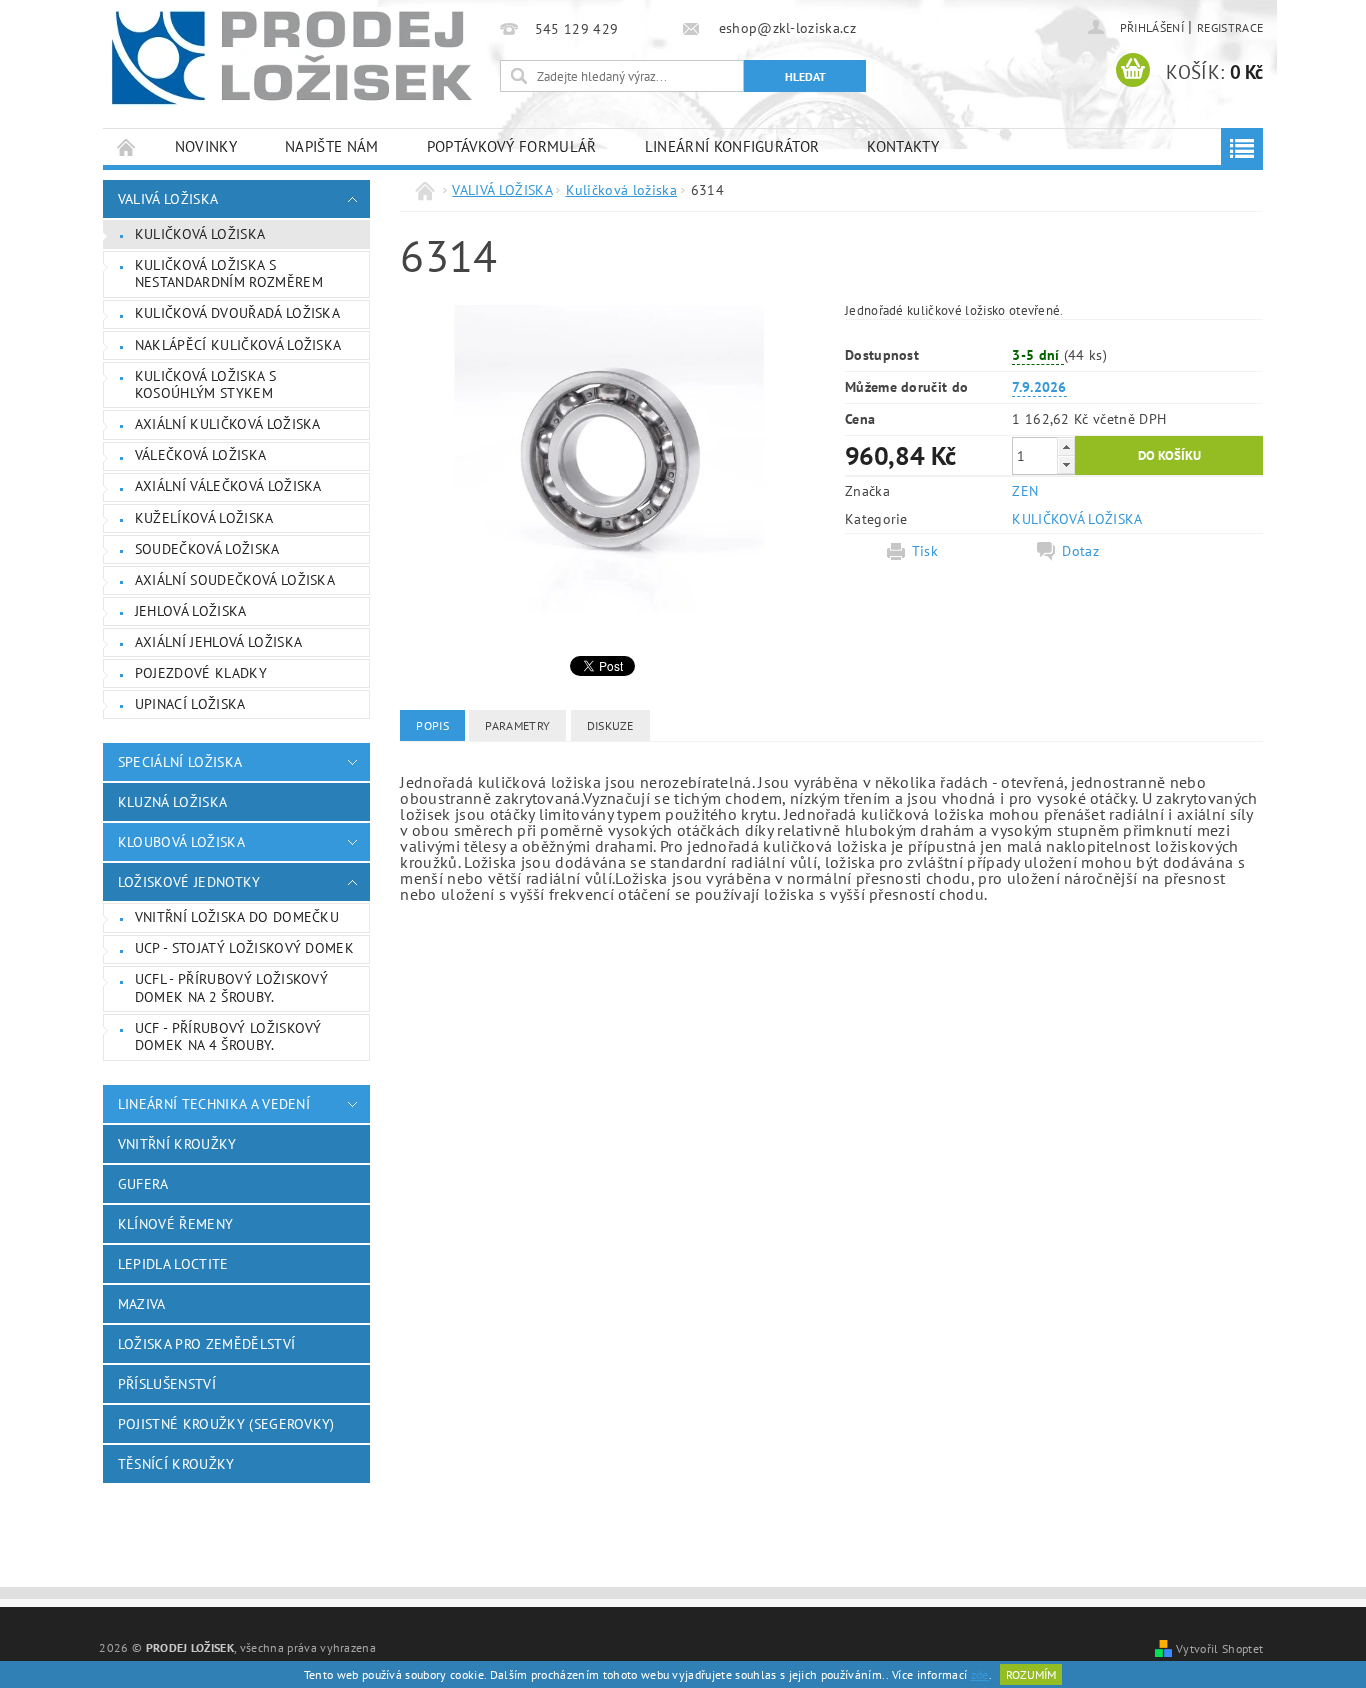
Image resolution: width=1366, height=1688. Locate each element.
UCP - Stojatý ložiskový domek (244, 948)
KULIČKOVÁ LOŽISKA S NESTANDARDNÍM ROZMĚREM (229, 274)
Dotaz (1080, 551)
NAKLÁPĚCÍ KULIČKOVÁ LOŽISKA (238, 345)
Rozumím (1031, 1674)
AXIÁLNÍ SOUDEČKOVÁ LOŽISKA (235, 580)
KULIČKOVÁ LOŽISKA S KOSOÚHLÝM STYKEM (205, 385)
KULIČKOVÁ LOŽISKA (1077, 519)
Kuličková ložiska (200, 234)
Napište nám (332, 146)
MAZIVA (142, 1304)
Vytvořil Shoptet (1219, 1648)
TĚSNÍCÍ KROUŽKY (176, 1464)
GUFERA (143, 1184)
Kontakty (903, 146)
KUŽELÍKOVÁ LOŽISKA (204, 518)
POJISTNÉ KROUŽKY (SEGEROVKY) (226, 1424)
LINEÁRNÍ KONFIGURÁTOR (732, 146)
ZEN (1025, 491)
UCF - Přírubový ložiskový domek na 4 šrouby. (228, 1037)
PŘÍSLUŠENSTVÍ (167, 1384)
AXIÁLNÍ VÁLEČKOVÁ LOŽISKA (228, 486)
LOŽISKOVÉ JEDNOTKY (189, 882)
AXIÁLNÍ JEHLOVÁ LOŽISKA (218, 642)
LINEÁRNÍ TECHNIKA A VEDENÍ (214, 1104)
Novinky (206, 146)
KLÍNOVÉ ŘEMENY (175, 1224)
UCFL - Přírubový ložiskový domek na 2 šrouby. (231, 988)
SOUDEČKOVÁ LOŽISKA (207, 549)
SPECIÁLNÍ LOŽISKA (180, 762)
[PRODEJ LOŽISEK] (292, 57)
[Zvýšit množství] (1066, 446)
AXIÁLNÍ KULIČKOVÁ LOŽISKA (228, 424)
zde (980, 1674)
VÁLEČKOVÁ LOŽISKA (200, 455)
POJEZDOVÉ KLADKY (201, 673)
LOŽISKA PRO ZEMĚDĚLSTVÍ (206, 1344)
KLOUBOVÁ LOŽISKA (181, 842)
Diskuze (610, 725)
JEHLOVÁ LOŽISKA (191, 611)
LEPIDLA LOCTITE (173, 1264)
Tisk (925, 551)
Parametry (517, 725)
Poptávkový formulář (512, 146)
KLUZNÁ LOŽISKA (172, 802)
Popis (432, 725)
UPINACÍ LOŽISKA (190, 704)
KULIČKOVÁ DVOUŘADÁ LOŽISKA (237, 313)
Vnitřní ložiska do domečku (237, 917)
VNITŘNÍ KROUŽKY (177, 1144)
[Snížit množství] (1066, 464)
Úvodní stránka (127, 146)
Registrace (1230, 27)
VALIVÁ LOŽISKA (168, 199)
